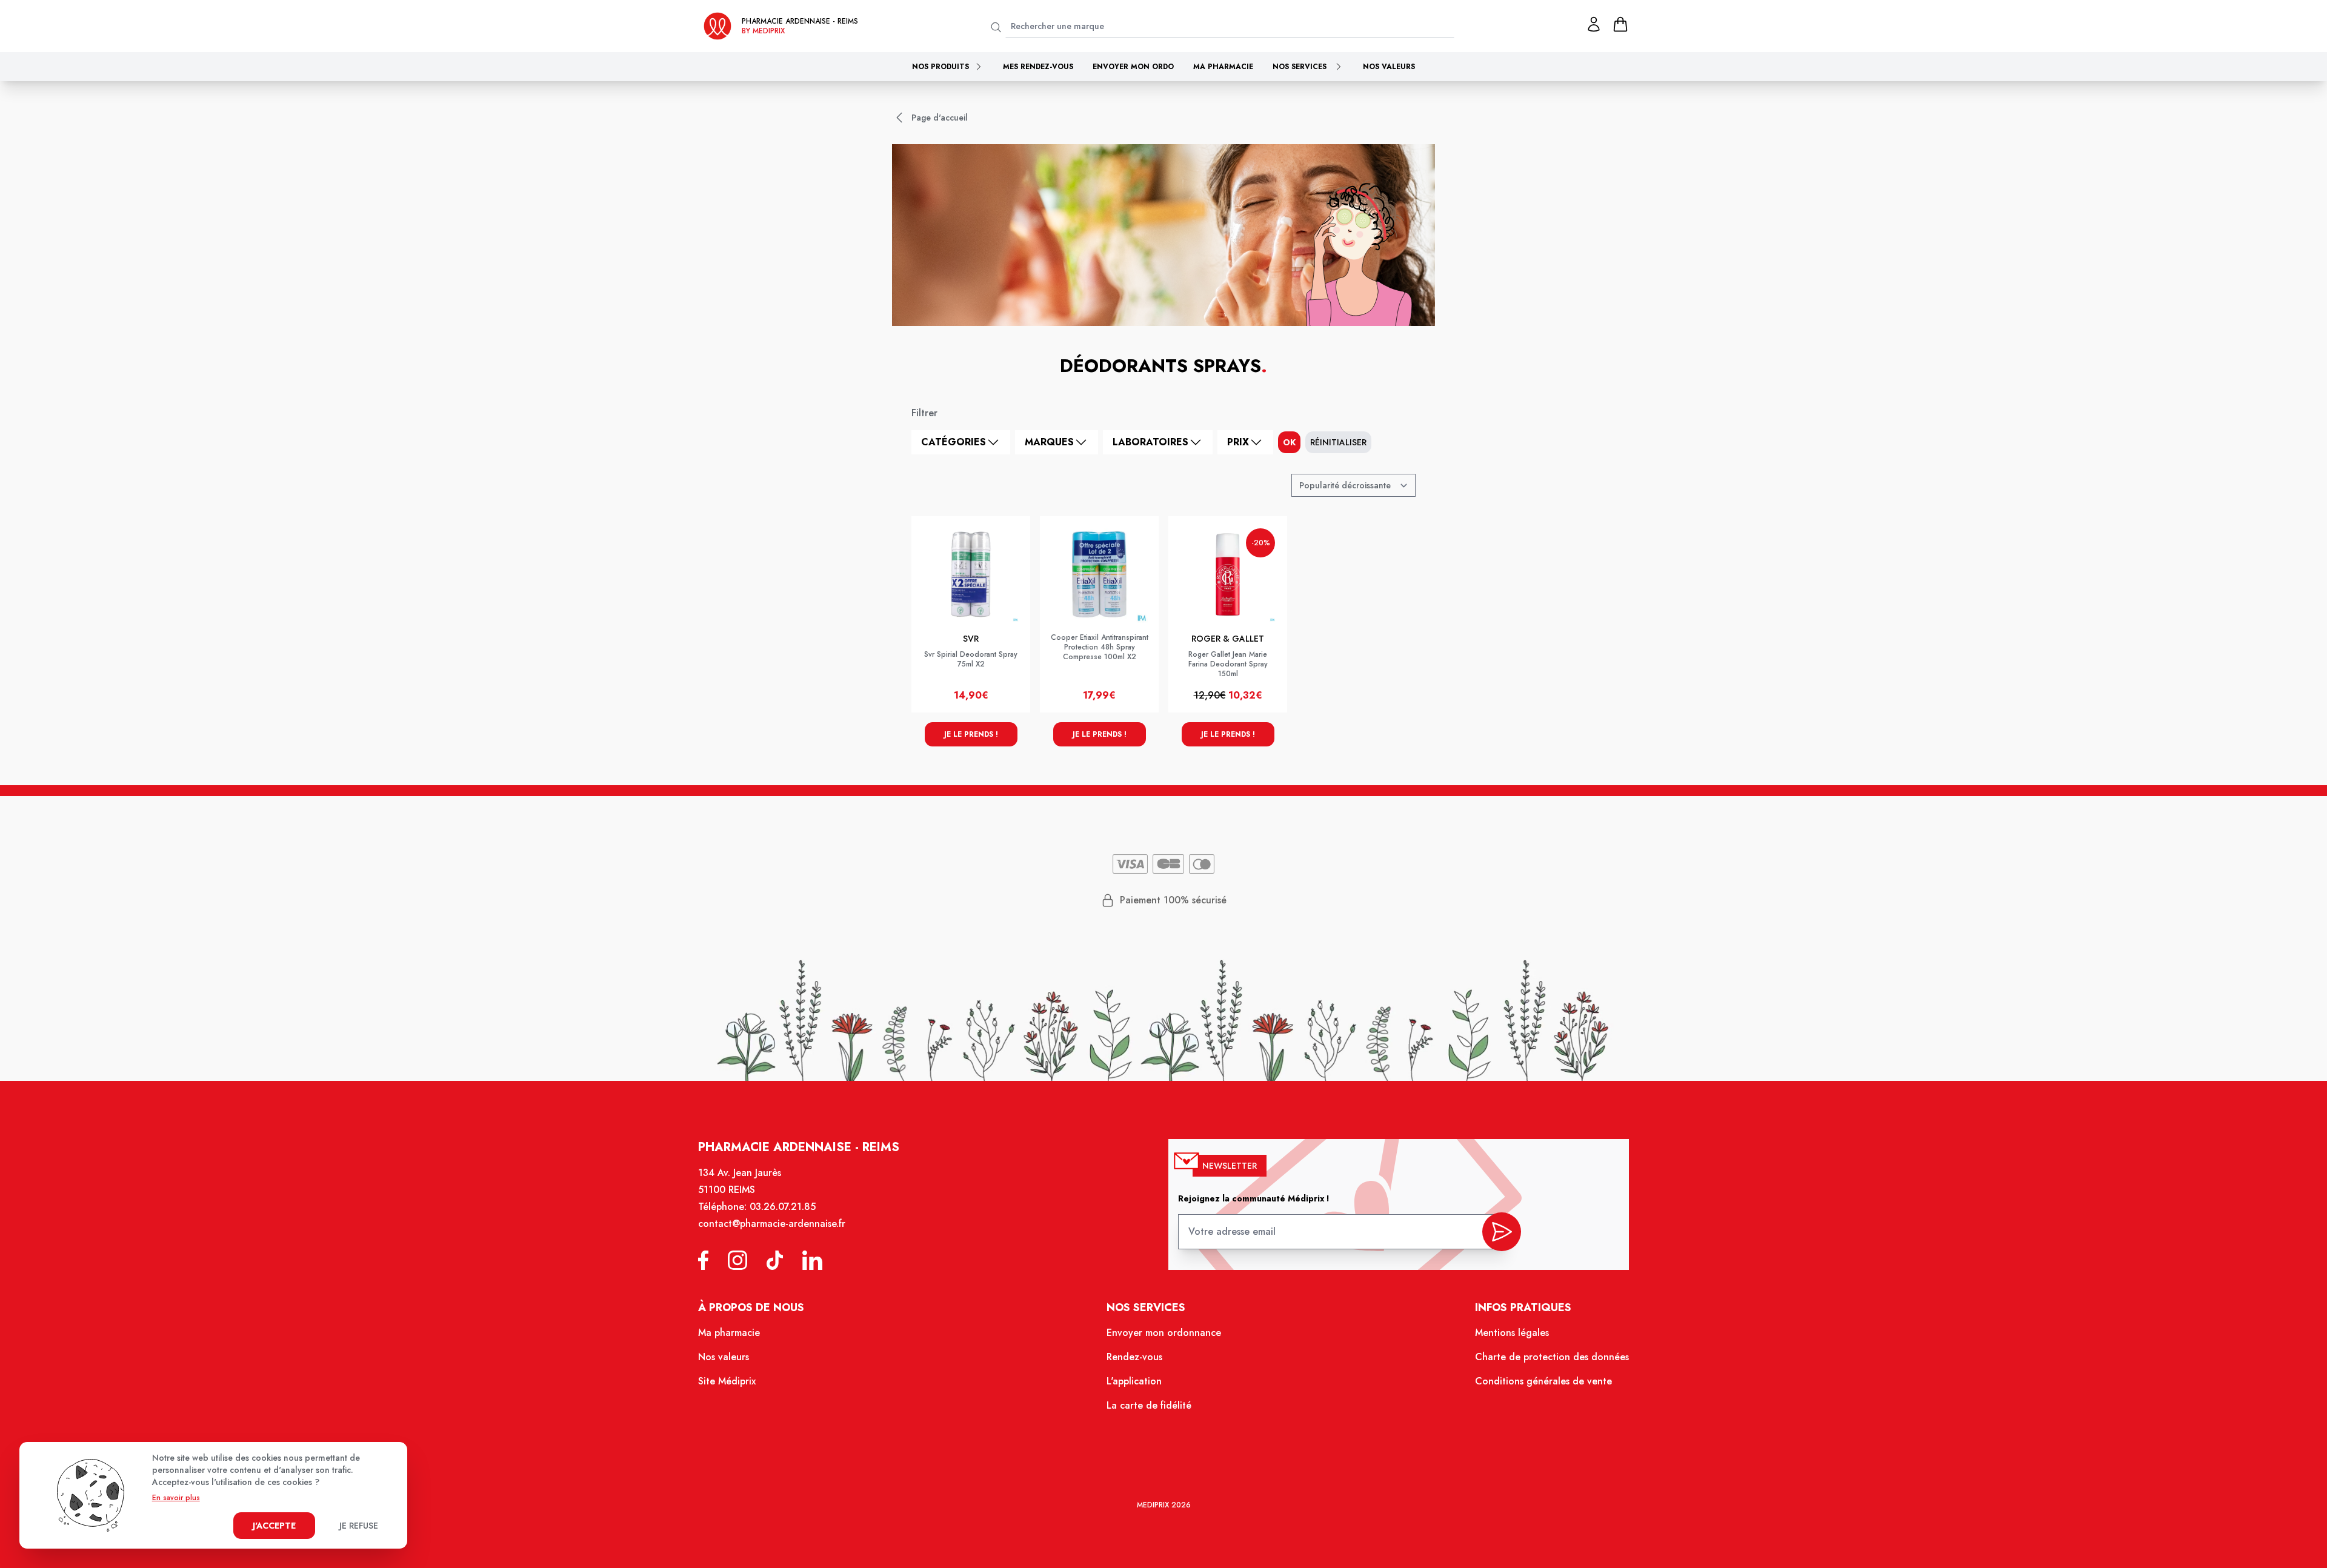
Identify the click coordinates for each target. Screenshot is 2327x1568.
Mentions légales (1512, 1333)
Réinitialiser (1338, 442)
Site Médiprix (727, 1381)
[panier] (1620, 24)
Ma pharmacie (1223, 67)
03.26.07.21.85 (783, 1207)
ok (1289, 442)
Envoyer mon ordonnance (1164, 1333)
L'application (1134, 1381)
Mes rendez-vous (1038, 67)
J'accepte (274, 1526)
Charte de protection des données (1552, 1357)
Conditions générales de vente (1543, 1381)
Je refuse (359, 1526)
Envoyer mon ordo (1133, 67)
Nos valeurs (1389, 67)
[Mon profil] (1594, 24)
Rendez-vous (1134, 1357)
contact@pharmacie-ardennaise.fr (772, 1224)
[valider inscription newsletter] (1502, 1232)
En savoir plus (176, 1498)
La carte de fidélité (1149, 1405)
